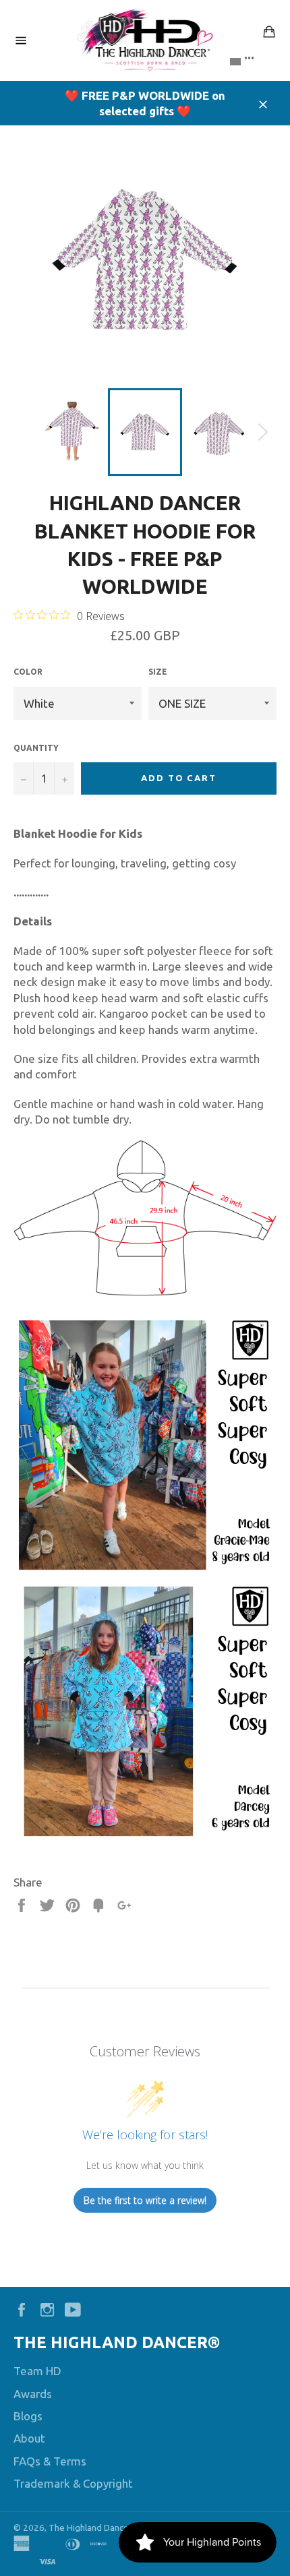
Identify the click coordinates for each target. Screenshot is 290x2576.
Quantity (36, 748)
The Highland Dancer (90, 2527)
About (29, 2438)
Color (28, 672)
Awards (33, 2394)
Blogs (28, 2416)
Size (158, 672)
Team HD (37, 2371)
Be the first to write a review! (145, 2200)
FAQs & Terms (50, 2461)
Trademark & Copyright (73, 2483)
